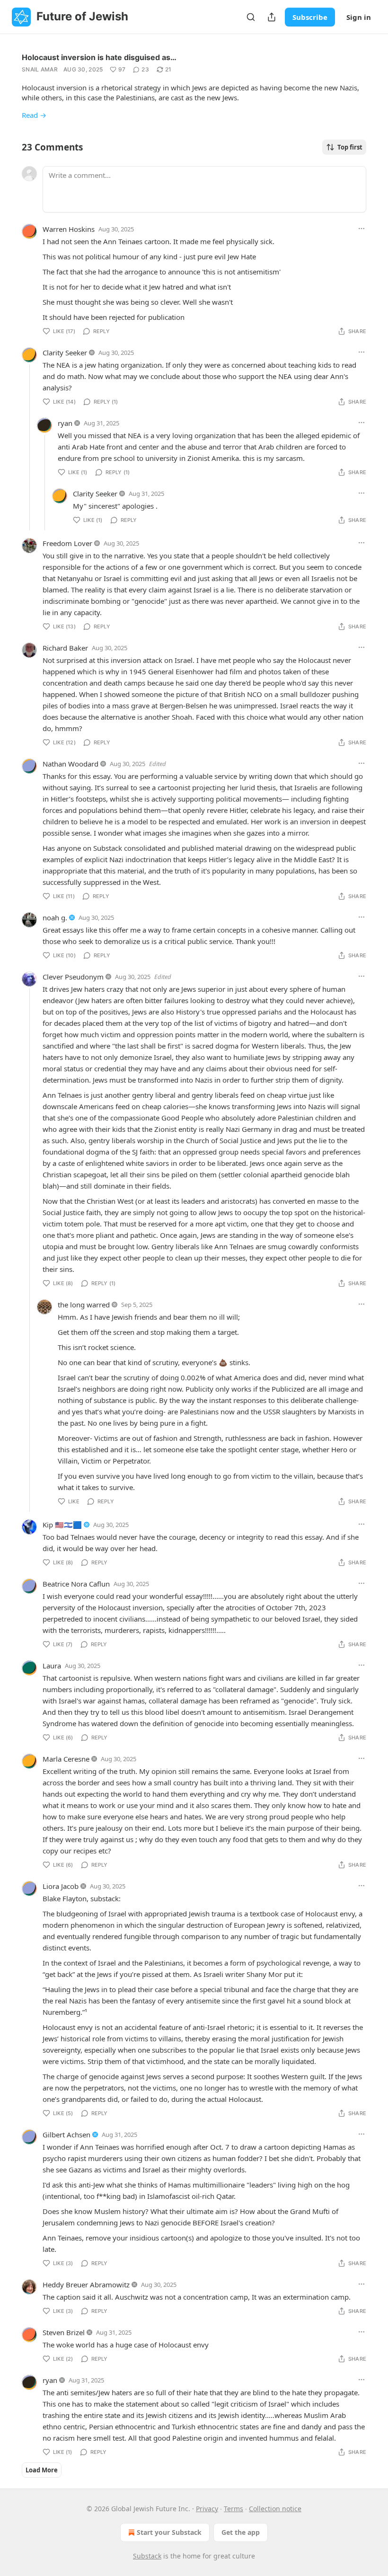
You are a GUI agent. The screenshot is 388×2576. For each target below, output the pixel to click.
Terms (234, 2509)
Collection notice (275, 2509)
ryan (65, 423)
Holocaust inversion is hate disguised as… (99, 57)
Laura (52, 1666)
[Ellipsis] (362, 229)
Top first (350, 147)
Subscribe (310, 17)
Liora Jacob (61, 1886)
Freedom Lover (67, 543)
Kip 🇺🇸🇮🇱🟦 (62, 1525)
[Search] (251, 17)
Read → (34, 115)
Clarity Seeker (65, 353)
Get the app (241, 2532)
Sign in (359, 17)
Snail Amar (40, 69)
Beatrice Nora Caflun (76, 1584)
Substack (147, 2556)
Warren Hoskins (69, 229)
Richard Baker (65, 648)
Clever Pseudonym (73, 977)
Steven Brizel (64, 2332)
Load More (42, 2470)
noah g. (55, 917)
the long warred (84, 1305)
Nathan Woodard (71, 764)
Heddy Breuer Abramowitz (86, 2285)
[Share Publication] (272, 17)
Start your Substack (169, 2532)
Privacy (207, 2509)
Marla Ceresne (66, 1759)
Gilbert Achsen (66, 2135)
